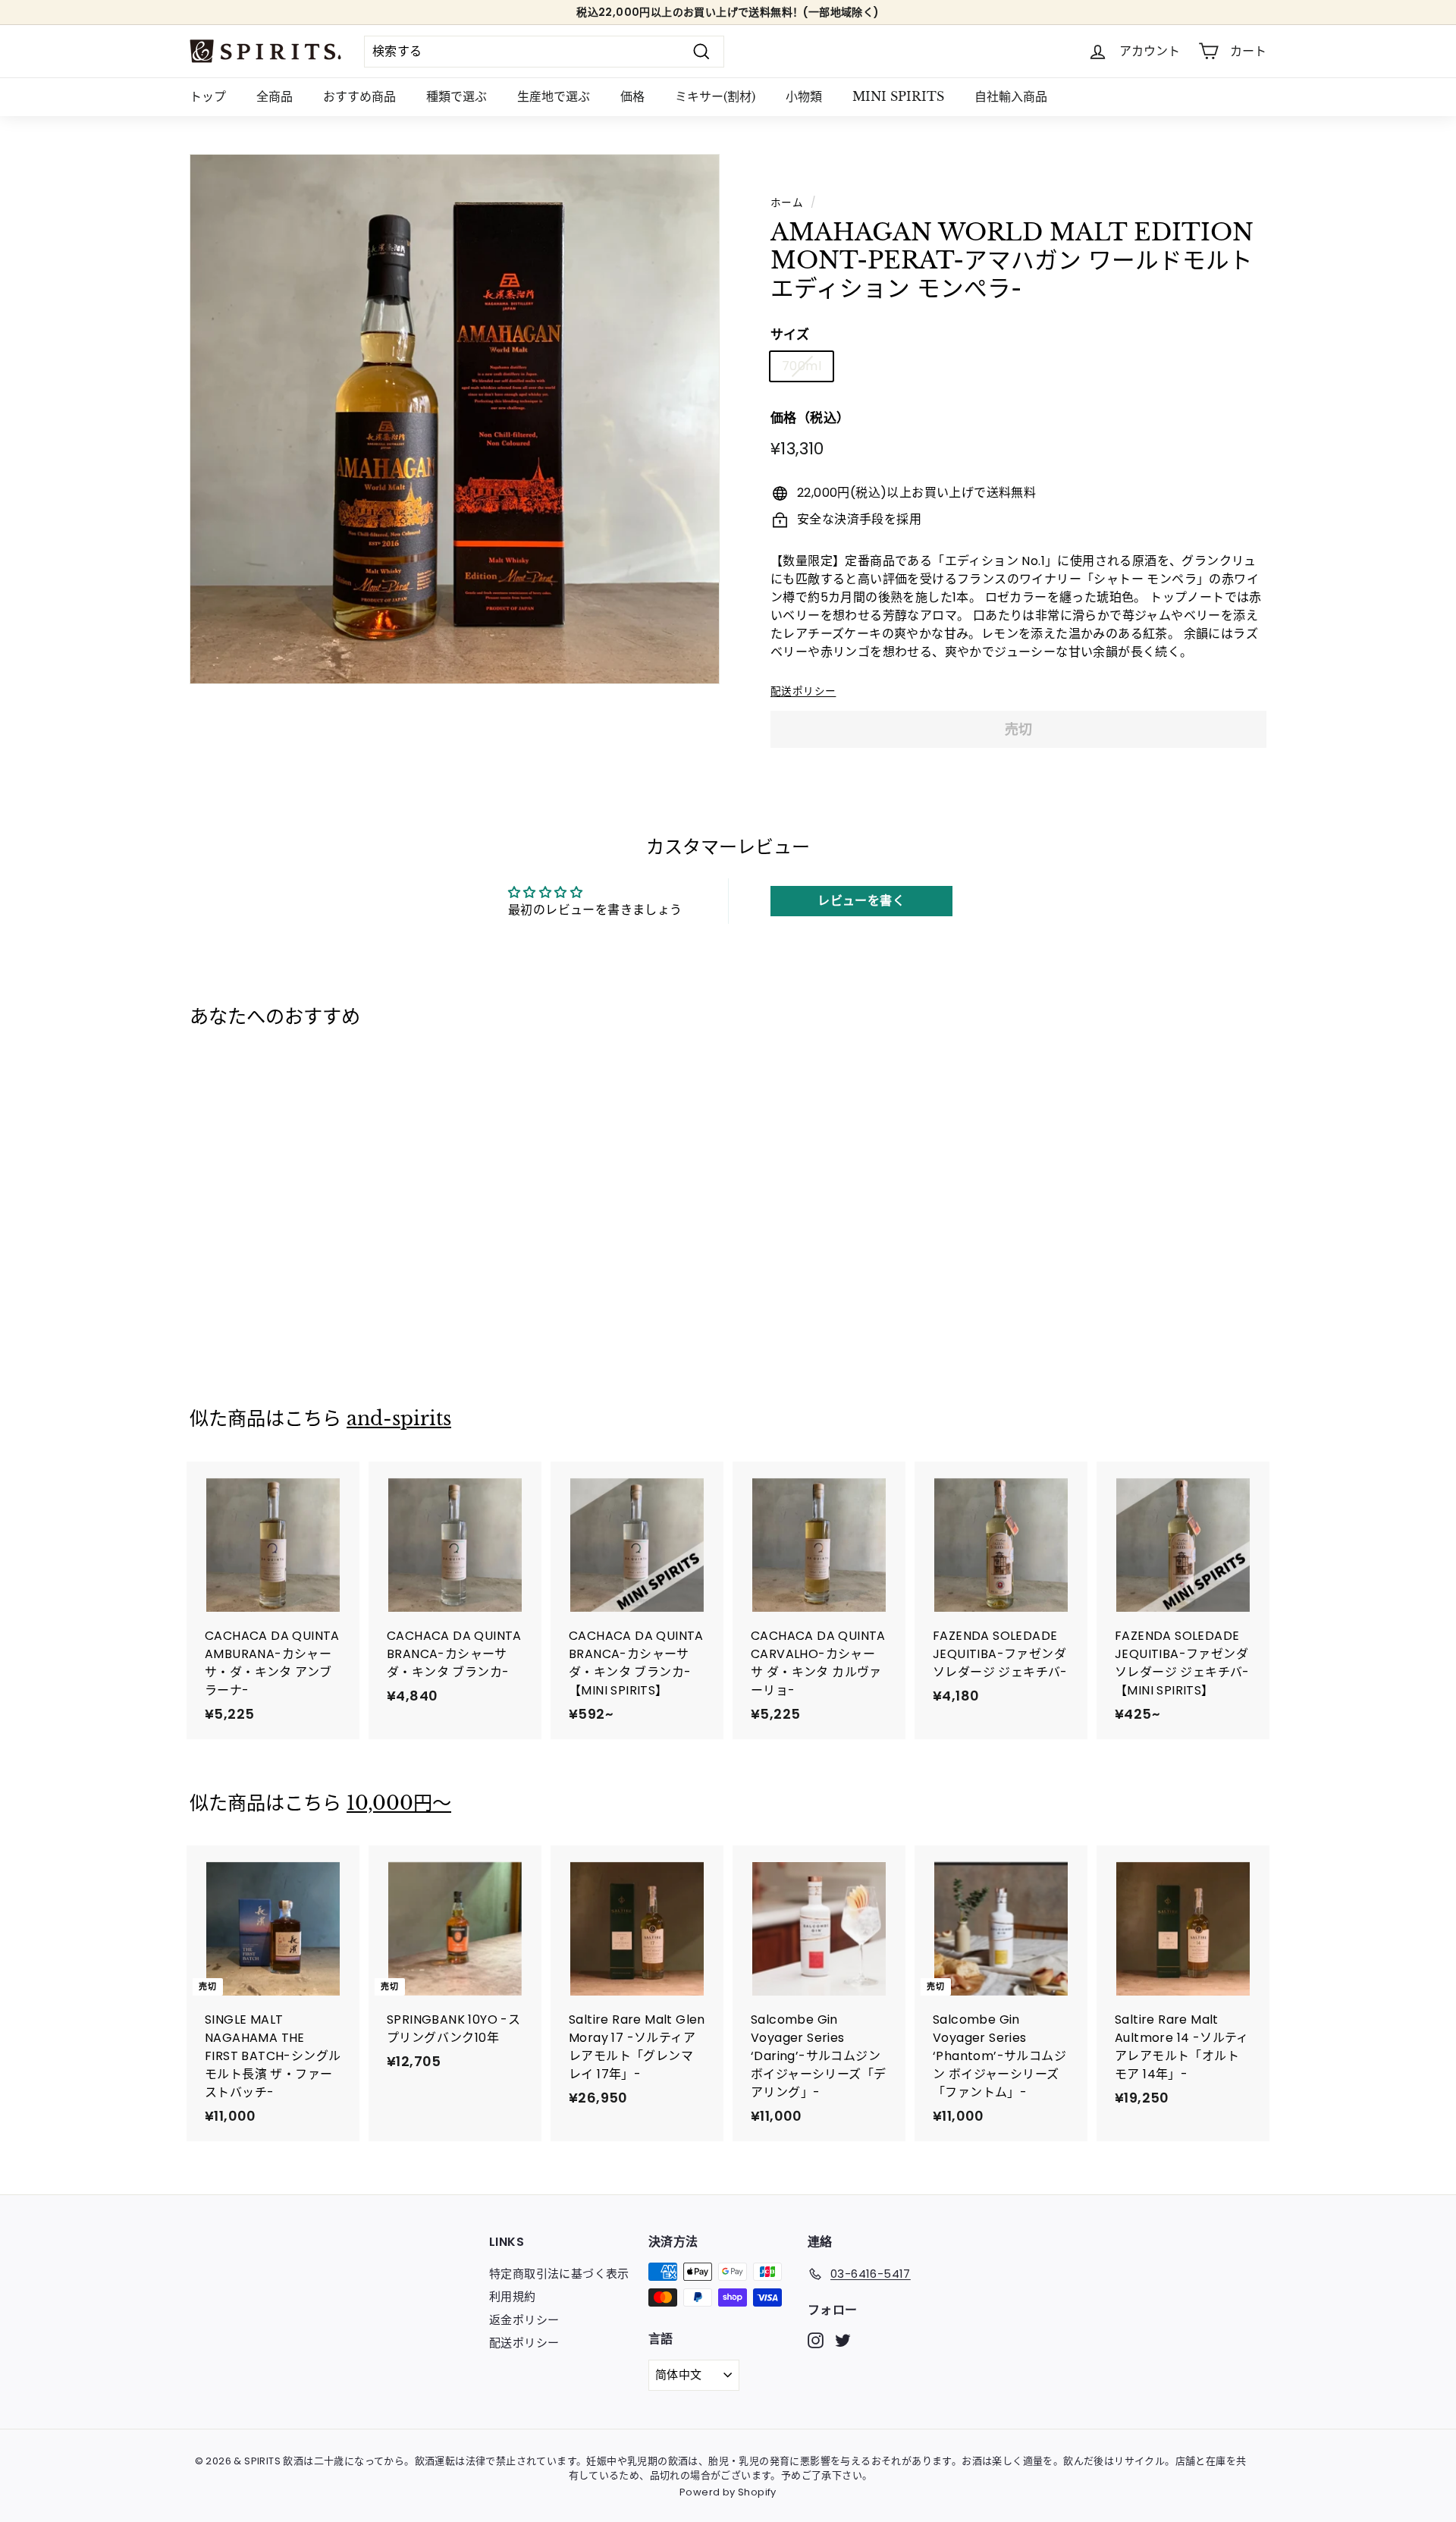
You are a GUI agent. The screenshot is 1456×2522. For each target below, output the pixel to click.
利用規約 (513, 2296)
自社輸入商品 (1011, 96)
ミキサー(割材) (715, 96)
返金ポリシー (524, 2320)
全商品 (275, 96)
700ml (802, 366)
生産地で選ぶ (554, 96)
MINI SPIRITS (898, 96)
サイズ (790, 334)
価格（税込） (810, 418)
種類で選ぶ (457, 96)
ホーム (787, 203)
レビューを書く (861, 901)
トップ (208, 96)
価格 (632, 96)
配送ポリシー (803, 691)
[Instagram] (816, 2340)
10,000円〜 (399, 1803)
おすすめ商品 (359, 96)
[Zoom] (455, 419)
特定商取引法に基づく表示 (559, 2274)
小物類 (804, 96)
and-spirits (399, 1419)
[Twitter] (843, 2340)
